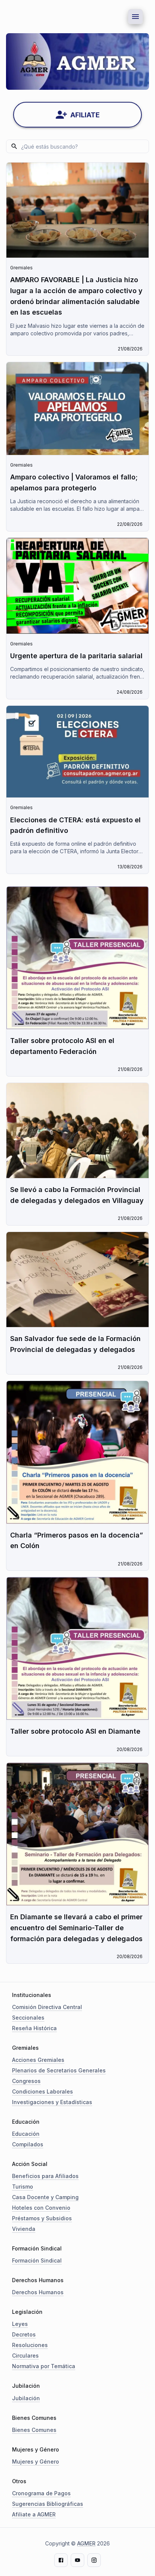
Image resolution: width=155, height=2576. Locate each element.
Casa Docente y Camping (45, 2197)
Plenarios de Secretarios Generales (59, 2070)
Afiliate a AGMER (34, 2514)
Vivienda (24, 2229)
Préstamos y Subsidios (42, 2218)
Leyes (20, 2324)
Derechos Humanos (38, 2292)
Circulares (25, 2356)
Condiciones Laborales (43, 2091)
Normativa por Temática (44, 2366)
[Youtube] (77, 2560)
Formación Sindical (37, 2260)
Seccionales (28, 2018)
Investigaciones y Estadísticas (52, 2102)
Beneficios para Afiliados (45, 2176)
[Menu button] (135, 17)
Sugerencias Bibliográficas (48, 2504)
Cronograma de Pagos (41, 2493)
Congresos (26, 2081)
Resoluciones (30, 2345)
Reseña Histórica (34, 2028)
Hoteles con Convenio (41, 2208)
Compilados (28, 2144)
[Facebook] (61, 2560)
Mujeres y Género (36, 2462)
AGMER (86, 2543)
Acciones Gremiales (38, 2060)
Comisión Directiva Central (47, 2007)
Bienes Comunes (34, 2430)
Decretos (24, 2334)
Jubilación (26, 2398)
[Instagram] (94, 2560)
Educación (26, 2134)
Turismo (23, 2187)
